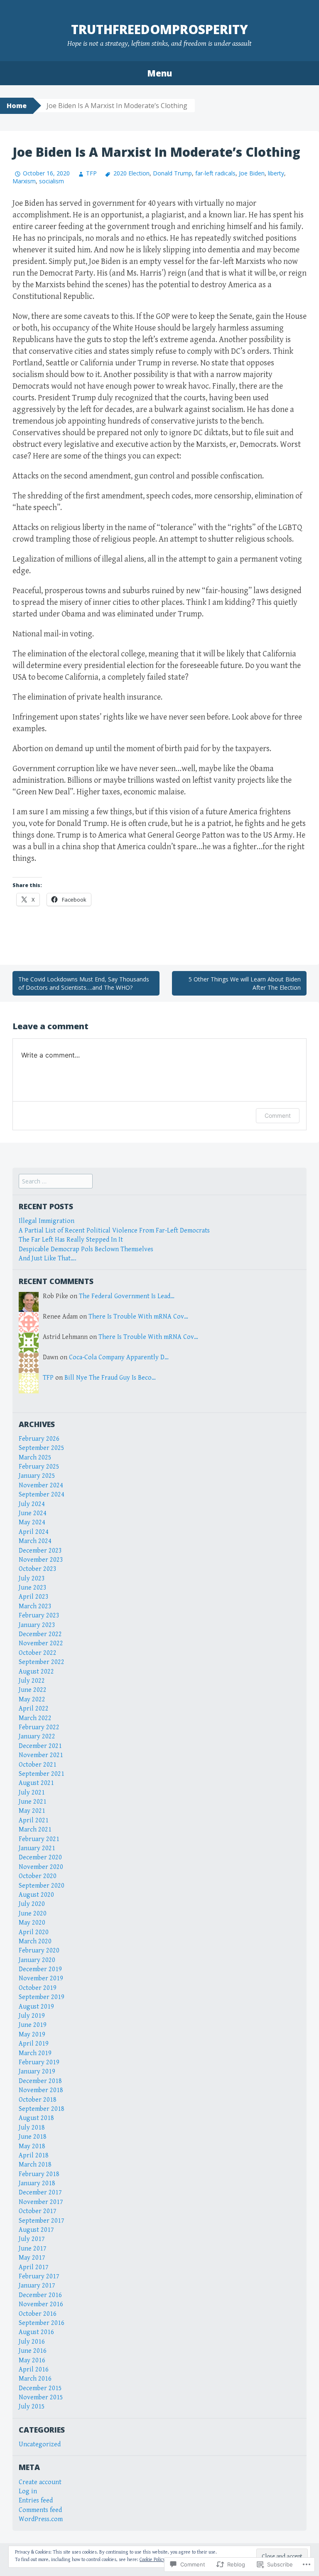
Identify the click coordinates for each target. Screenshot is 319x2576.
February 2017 (39, 2276)
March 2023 (35, 1606)
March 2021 (35, 1830)
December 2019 (40, 1969)
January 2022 (37, 1737)
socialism (52, 181)
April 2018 (34, 2156)
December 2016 (40, 2295)
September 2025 (42, 1448)
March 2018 (35, 2165)
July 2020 (32, 1904)
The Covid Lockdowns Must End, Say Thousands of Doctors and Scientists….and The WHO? (84, 983)
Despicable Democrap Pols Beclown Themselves (86, 1249)
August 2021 (36, 1783)
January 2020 (37, 1960)
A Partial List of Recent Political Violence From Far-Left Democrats (114, 1231)
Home (17, 106)
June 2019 (33, 2025)
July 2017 (32, 2239)
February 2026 (39, 1439)
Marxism (24, 181)
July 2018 (32, 2128)
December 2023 (40, 1551)
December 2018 (40, 2081)
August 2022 (36, 1672)
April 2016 (34, 2370)
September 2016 (42, 2323)
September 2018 (42, 2109)
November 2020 (41, 1867)
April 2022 (34, 1709)
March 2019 (35, 2053)
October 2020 (38, 1876)
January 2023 (37, 1625)
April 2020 (34, 1932)
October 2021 (38, 1765)
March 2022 (35, 1718)
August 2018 (36, 2118)
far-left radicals (215, 173)
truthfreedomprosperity (159, 29)
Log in (28, 2491)
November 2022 (41, 1643)
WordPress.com (41, 2519)
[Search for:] (56, 1182)
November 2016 (41, 2304)
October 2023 (38, 1569)
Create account (40, 2482)
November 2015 (41, 2397)
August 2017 (36, 2230)
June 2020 (33, 1914)
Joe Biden (252, 173)
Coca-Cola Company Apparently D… (119, 1357)
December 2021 (40, 1746)
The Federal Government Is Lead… (127, 1296)
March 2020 (35, 1941)
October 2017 (38, 2211)
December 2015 (40, 2388)
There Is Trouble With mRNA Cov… (138, 1317)
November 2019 (41, 1978)
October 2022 (38, 1653)
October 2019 (38, 1988)
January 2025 (37, 1476)
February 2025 (39, 1467)
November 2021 (41, 1755)
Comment (278, 1115)
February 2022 (39, 1727)
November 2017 (41, 2202)
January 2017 (37, 2286)
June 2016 (33, 2351)
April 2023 (34, 1597)
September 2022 (42, 1662)
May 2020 (32, 1923)
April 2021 (34, 1820)
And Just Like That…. (48, 1258)
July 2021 (32, 1793)
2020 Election (131, 173)
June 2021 (33, 1802)
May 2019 (32, 2035)
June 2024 (33, 1513)
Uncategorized (40, 2444)
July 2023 (32, 1579)
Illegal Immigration (47, 1221)
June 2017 (33, 2249)
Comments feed (40, 2510)
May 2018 (32, 2146)
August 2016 (36, 2332)
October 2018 (38, 2100)
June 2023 (33, 1588)
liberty (276, 173)
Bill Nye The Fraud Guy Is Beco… (110, 1378)
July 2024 (32, 1504)
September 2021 (42, 1774)
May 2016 (32, 2360)
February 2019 (39, 2062)
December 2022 (40, 1634)
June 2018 (33, 2137)
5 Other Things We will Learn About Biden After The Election (245, 983)
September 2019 (42, 1997)
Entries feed (36, 2501)
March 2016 (35, 2379)
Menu (159, 73)
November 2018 (41, 2090)
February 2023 (39, 1616)
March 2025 (35, 1458)
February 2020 (39, 1951)
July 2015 (32, 2407)
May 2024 (32, 1522)
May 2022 (32, 1700)
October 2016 (38, 2314)
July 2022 (32, 1681)
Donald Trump (172, 173)
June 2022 (33, 1690)
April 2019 (34, 2044)
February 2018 (39, 2174)
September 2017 (42, 2221)
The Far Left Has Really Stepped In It (71, 1240)
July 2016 (32, 2342)
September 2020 (42, 1886)
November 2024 (41, 1485)
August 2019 (36, 2007)
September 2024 (42, 1495)
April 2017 (34, 2267)
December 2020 (40, 1857)
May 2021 (32, 1811)
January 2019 (37, 2072)
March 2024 (35, 1541)
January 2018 (37, 2183)
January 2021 (37, 1848)
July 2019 (32, 2016)
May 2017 (32, 2258)
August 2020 (36, 1895)
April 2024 (34, 1532)
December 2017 (40, 2193)
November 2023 (41, 1560)
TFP (91, 173)
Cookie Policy (152, 2560)
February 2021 (39, 1839)
